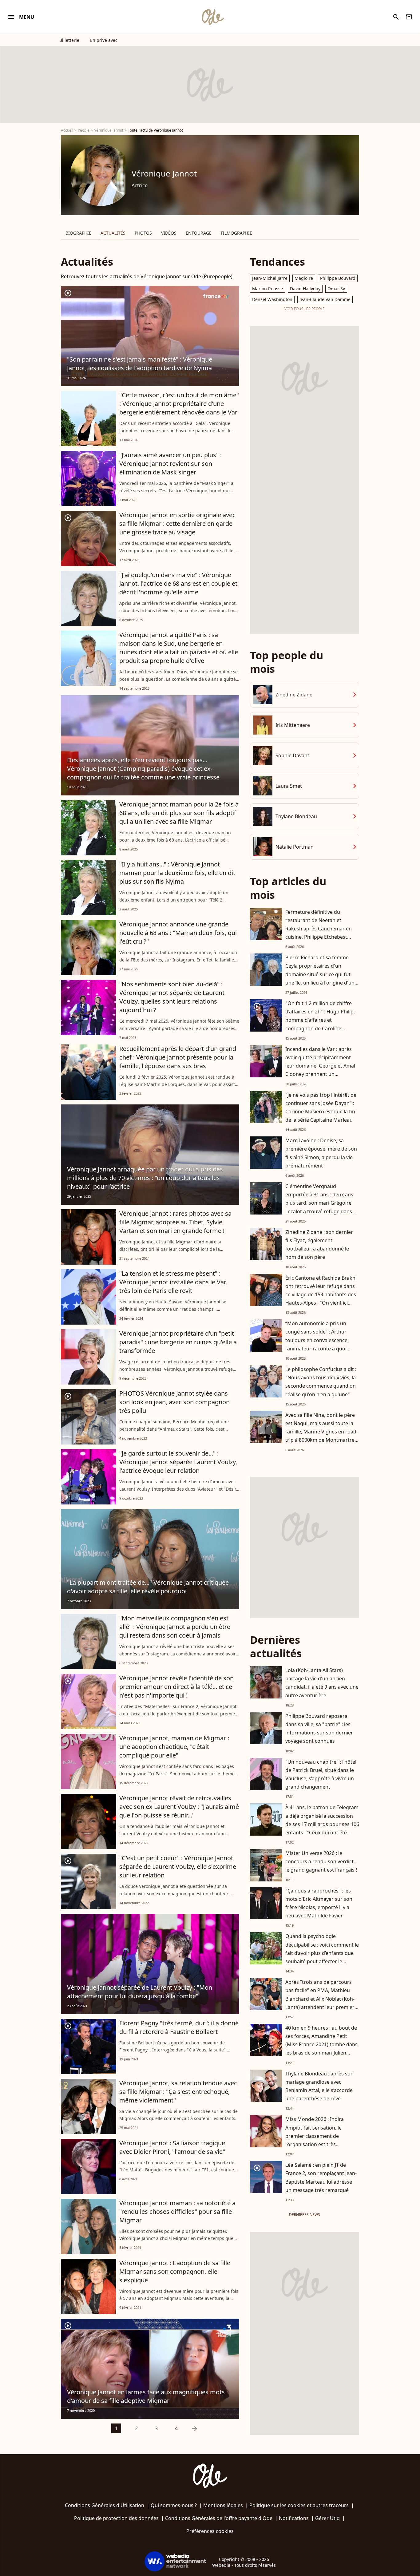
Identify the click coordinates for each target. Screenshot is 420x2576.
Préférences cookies (210, 2531)
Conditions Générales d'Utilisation (105, 2505)
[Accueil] (213, 17)
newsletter (409, 17)
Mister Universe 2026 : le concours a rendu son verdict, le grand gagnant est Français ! (321, 1861)
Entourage (199, 233)
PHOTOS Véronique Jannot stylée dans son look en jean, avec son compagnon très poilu (174, 1402)
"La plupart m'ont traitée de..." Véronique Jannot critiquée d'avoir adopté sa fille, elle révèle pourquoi (148, 1587)
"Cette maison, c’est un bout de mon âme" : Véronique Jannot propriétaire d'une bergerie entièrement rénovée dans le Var (179, 404)
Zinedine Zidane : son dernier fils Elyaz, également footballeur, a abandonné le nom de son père (319, 1245)
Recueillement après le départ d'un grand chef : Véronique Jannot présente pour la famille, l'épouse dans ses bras (178, 1057)
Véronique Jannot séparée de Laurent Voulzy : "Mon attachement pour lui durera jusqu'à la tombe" (140, 1992)
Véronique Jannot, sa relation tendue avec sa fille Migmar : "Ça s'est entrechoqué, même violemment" (178, 2092)
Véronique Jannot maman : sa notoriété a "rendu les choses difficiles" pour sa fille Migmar (177, 2211)
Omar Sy (336, 289)
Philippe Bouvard (338, 278)
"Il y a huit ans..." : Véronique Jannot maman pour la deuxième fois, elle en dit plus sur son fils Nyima (177, 873)
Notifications (294, 2518)
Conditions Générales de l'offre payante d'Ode (219, 2518)
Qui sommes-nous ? (174, 2505)
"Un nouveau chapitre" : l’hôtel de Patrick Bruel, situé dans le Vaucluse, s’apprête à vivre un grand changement (321, 1774)
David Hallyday (305, 289)
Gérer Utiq (327, 2518)
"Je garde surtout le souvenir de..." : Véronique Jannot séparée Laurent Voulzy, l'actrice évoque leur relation (178, 1462)
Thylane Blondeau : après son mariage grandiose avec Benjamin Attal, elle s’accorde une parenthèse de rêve (319, 2086)
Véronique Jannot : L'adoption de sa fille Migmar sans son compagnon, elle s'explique (175, 2271)
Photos (143, 233)
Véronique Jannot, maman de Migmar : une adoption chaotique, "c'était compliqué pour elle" (174, 1747)
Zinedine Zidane (294, 695)
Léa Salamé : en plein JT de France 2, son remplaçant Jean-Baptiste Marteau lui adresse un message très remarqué (321, 2178)
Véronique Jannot (109, 130)
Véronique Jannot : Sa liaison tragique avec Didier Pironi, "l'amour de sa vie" (172, 2147)
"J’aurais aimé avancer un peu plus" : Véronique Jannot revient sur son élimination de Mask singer (170, 464)
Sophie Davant (292, 755)
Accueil (67, 130)
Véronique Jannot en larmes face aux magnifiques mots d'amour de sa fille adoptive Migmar (146, 2396)
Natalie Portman (295, 847)
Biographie (78, 233)
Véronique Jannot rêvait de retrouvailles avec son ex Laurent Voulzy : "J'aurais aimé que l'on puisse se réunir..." (179, 1807)
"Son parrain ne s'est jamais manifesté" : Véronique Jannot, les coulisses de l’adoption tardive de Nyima (140, 364)
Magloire (304, 278)
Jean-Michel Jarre (270, 278)
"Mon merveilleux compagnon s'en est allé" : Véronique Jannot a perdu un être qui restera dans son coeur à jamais (175, 1627)
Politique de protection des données (116, 2518)
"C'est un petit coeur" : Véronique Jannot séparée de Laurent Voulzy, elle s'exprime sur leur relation (178, 1867)
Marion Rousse (267, 289)
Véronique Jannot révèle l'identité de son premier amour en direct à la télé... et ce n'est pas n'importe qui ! (176, 1687)
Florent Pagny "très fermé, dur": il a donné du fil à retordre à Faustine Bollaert (179, 2027)
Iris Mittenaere (293, 725)
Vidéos (169, 233)
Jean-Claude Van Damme (325, 299)
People (84, 130)
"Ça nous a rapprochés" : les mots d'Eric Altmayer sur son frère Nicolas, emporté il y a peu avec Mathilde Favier (319, 1903)
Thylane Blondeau (296, 816)
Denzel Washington (272, 299)
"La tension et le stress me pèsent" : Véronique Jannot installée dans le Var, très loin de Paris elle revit (173, 1282)
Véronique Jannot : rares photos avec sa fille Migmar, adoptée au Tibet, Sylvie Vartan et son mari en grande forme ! (175, 1222)
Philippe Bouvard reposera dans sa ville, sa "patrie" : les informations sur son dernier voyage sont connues (319, 1729)
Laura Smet (289, 786)
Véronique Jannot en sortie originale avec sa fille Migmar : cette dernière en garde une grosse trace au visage (177, 523)
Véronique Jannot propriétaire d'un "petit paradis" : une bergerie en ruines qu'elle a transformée (178, 1342)
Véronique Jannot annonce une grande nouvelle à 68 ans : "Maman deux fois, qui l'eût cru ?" (178, 933)
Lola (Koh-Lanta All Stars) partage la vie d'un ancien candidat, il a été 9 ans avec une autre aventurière (322, 1683)
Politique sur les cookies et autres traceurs (299, 2505)
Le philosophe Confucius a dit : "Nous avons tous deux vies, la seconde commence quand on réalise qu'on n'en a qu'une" (321, 1382)
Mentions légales (223, 2505)
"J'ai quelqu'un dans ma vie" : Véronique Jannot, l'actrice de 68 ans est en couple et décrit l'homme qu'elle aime (178, 583)
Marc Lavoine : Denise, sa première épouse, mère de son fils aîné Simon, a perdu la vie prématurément (321, 1153)
